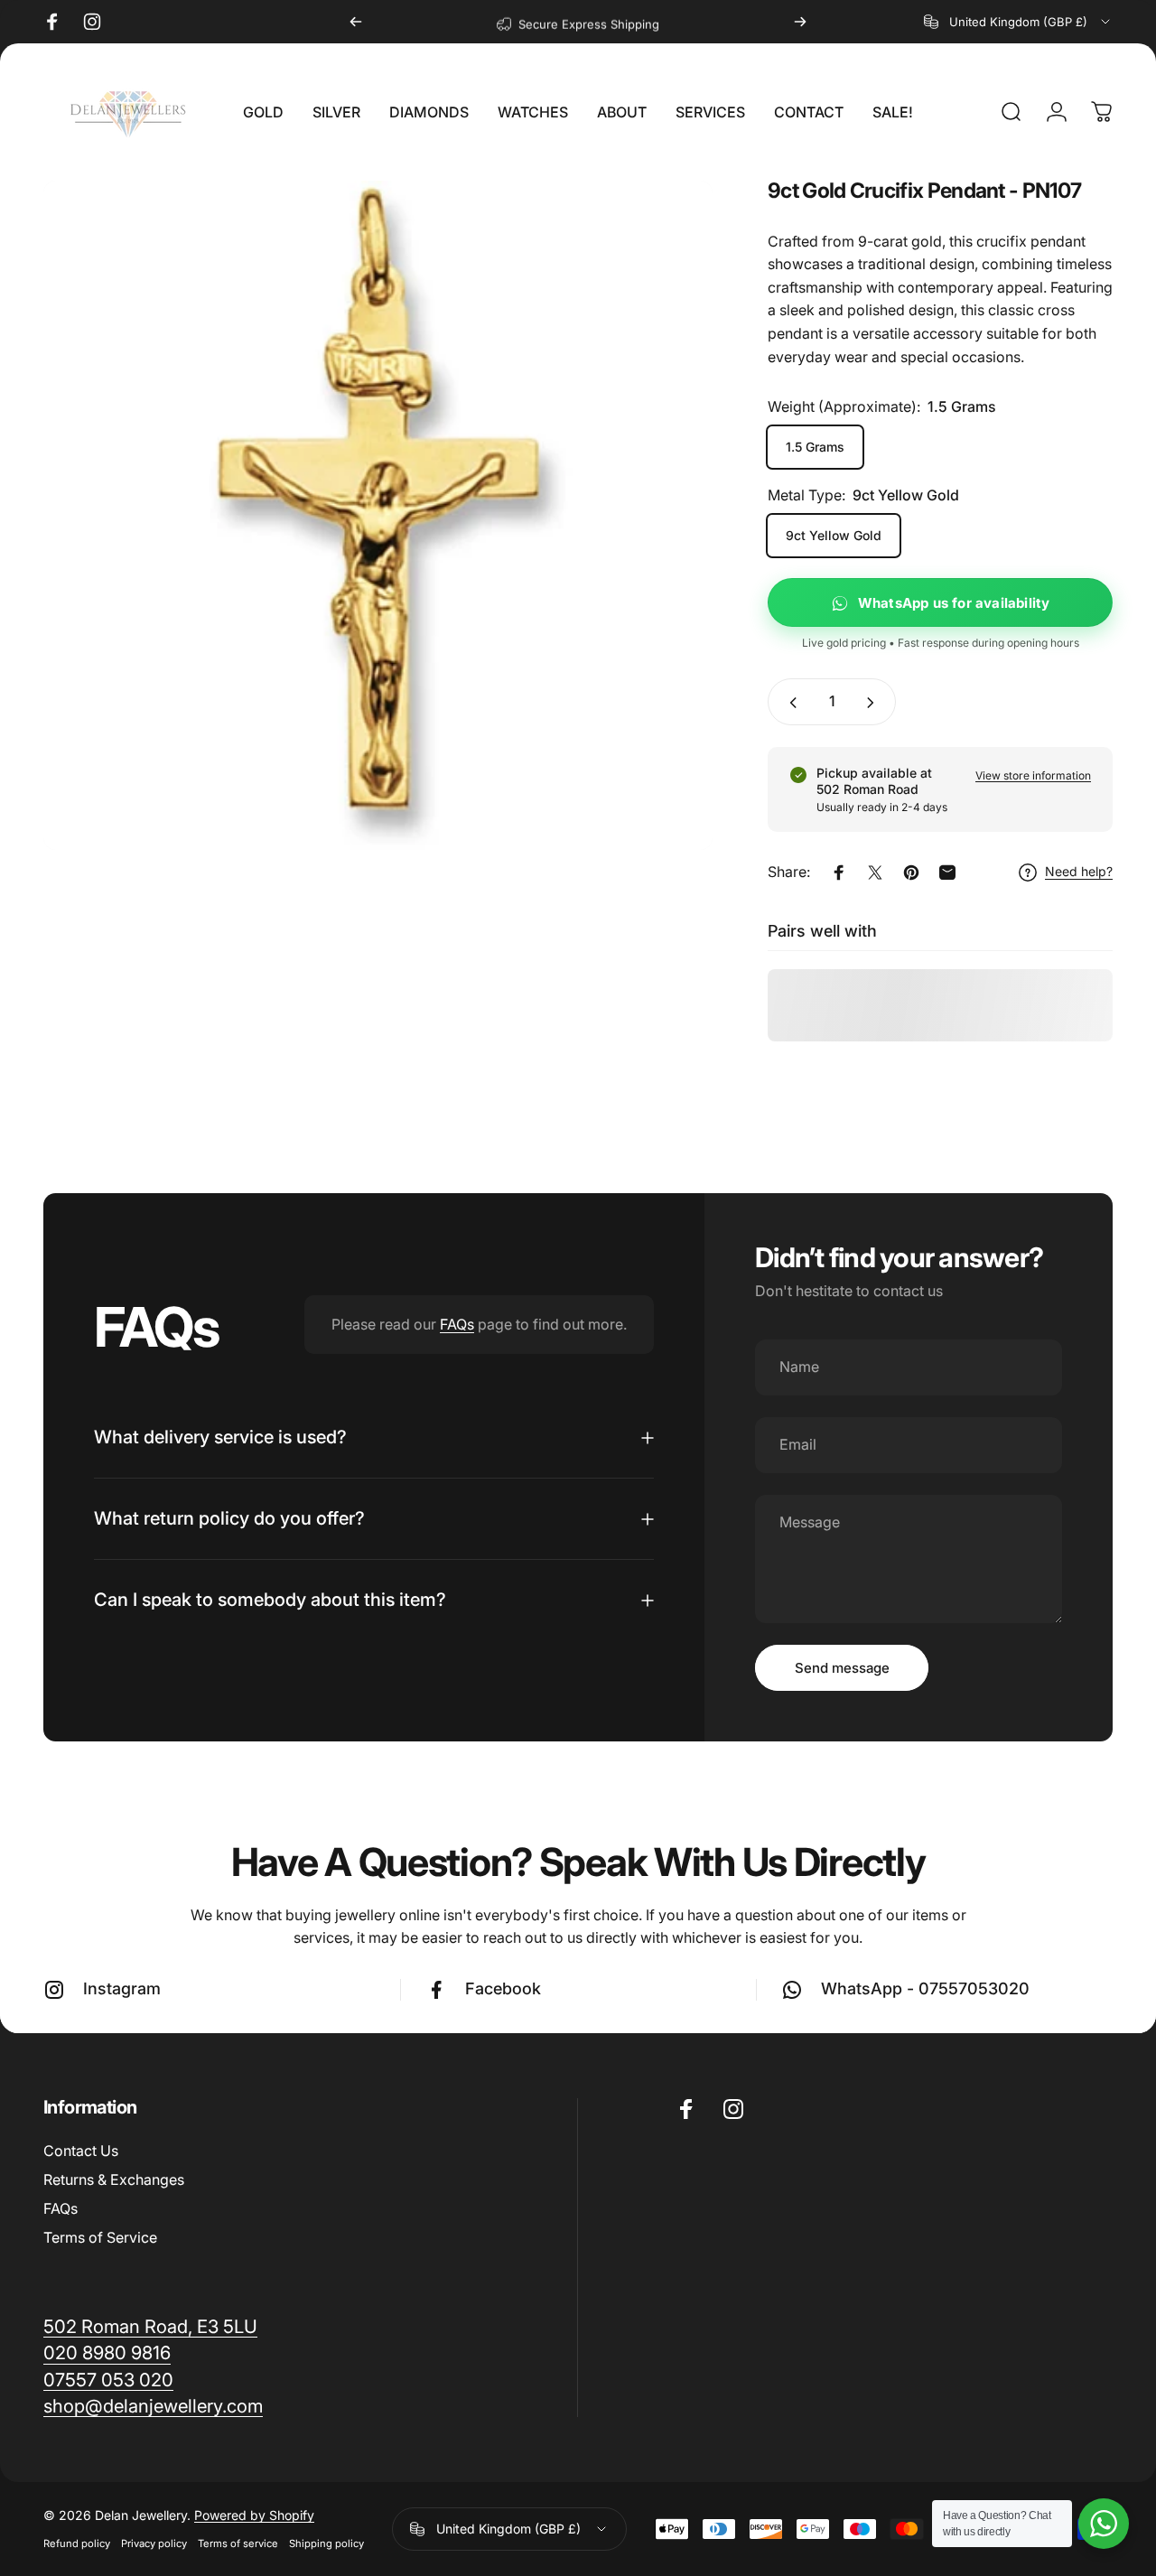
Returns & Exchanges (114, 2179)
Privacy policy (154, 2543)
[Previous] (356, 22)
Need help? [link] (1079, 872)
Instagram (122, 1988)
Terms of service (238, 2543)
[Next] (800, 22)
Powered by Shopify (254, 2515)
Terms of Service (100, 2237)
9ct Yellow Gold (834, 536)
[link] (153, 2406)
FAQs (457, 1324)
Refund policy (77, 2543)
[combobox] (1018, 22)
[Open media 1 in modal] (378, 515)
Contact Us (81, 2151)
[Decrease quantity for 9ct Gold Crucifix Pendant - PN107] (789, 703)
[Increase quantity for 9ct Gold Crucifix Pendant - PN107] (874, 703)
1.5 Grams (815, 448)
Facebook (503, 1988)
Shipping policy (326, 2543)
